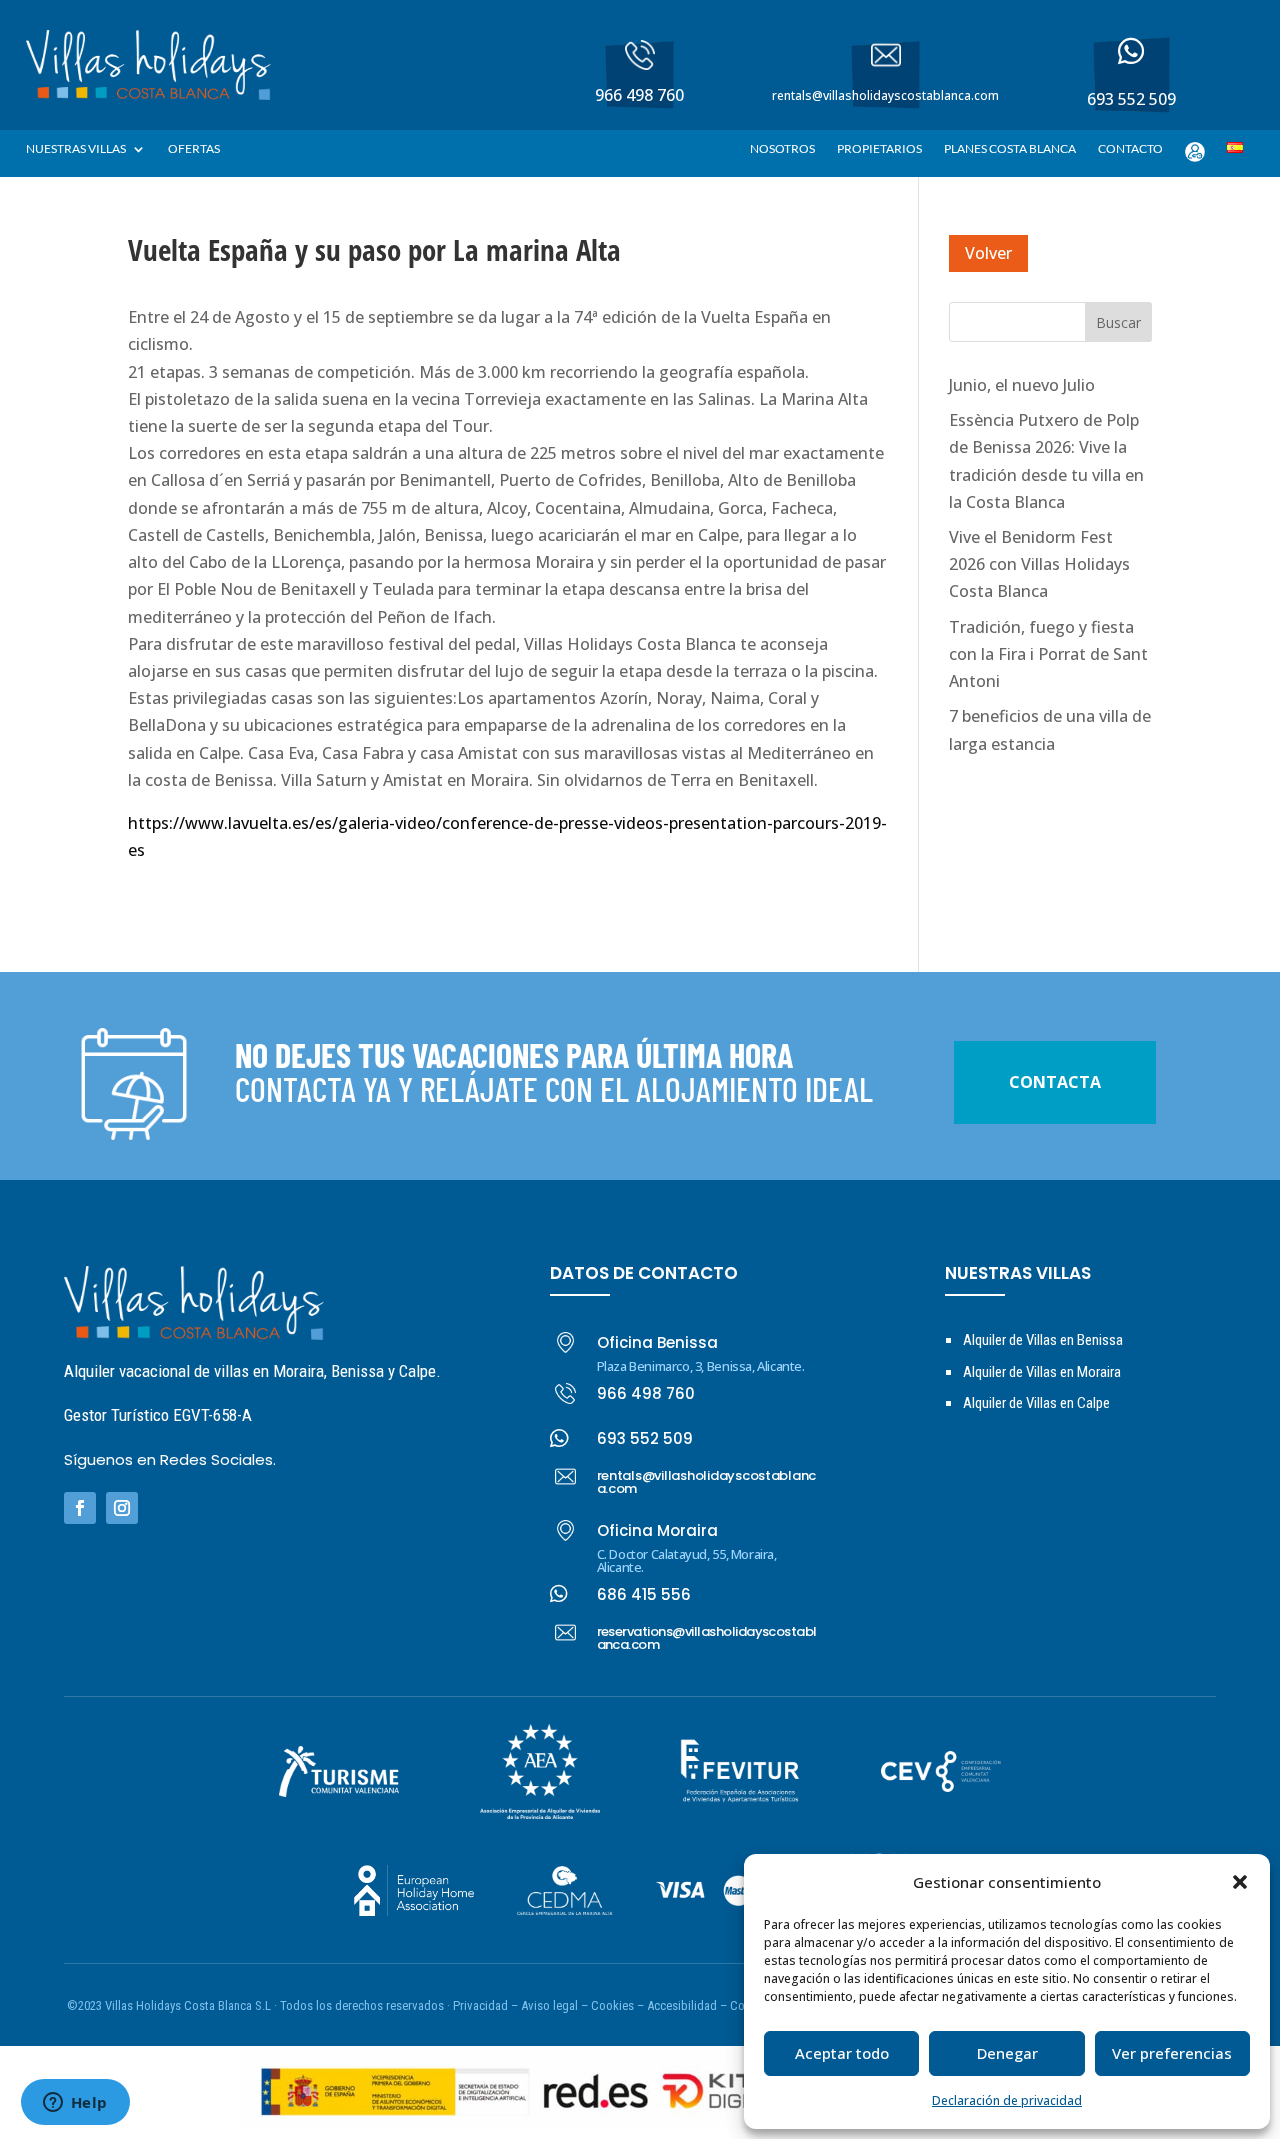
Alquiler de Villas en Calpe (1036, 1403)
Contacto (1130, 148)
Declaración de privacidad (1007, 2100)
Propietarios (879, 148)
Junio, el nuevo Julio (1022, 385)
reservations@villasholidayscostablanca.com (707, 1638)
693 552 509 (645, 1438)
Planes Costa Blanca (1010, 148)
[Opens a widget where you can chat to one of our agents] (75, 2104)
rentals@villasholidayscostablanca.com (707, 1482)
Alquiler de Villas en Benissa (1043, 1340)
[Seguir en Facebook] (80, 1508)
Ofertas (194, 148)
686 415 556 (644, 1594)
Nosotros (782, 148)
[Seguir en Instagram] (122, 1508)
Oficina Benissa (657, 1342)
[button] (1240, 1882)
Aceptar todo (842, 2053)
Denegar (1007, 2053)
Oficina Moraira (657, 1530)
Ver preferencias (1172, 2053)
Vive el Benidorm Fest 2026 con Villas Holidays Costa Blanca (1039, 564)
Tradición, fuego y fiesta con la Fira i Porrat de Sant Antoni (1048, 654)
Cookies (612, 2005)
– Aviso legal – (549, 2005)
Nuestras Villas (76, 148)
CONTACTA (1055, 1082)
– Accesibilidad (677, 2005)
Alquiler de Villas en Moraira (1042, 1372)
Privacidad (482, 2005)
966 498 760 (646, 1393)
